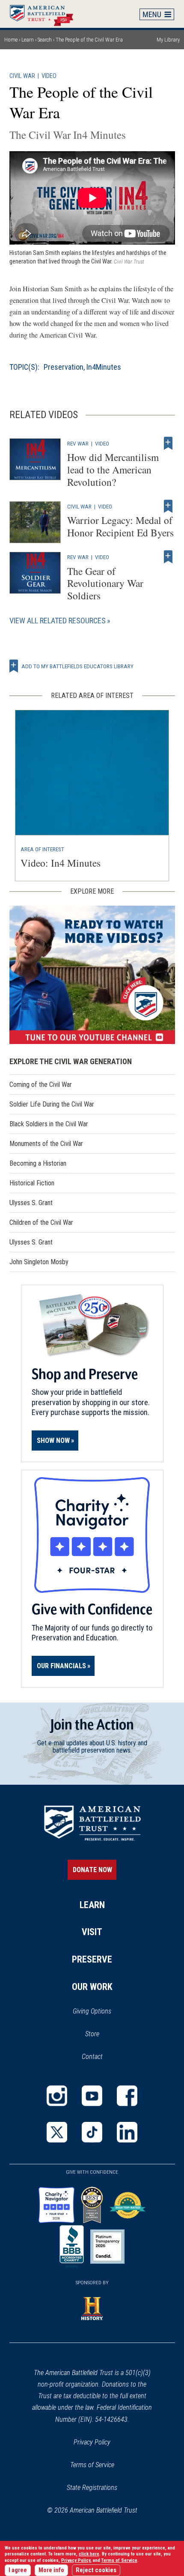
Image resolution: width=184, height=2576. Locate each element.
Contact (92, 2057)
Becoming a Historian (38, 1163)
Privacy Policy (92, 2442)
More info (51, 2570)
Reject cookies (96, 2570)
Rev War (78, 443)
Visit (92, 1932)
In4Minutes (104, 367)
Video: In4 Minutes (61, 863)
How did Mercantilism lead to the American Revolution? (113, 470)
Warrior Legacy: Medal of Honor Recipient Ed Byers (120, 526)
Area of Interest (42, 849)
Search (45, 40)
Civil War (22, 76)
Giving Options (92, 2011)
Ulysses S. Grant (31, 1203)
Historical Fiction (32, 1183)
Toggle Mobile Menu (157, 14)
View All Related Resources (58, 621)
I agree (18, 2570)
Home (46, 14)
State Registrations (92, 2488)
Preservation (64, 367)
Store (103, 2034)
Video (49, 76)
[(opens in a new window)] (92, 975)
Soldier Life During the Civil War (52, 1104)
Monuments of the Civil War (46, 1144)
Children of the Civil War (41, 1222)
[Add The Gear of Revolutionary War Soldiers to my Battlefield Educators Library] (168, 557)
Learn (28, 40)
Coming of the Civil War (41, 1085)
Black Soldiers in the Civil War (49, 1124)
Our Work (92, 1987)
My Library (168, 40)
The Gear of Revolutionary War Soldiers (105, 583)
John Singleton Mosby (39, 1262)
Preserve (92, 1959)
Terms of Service (92, 2465)
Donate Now (92, 1870)
